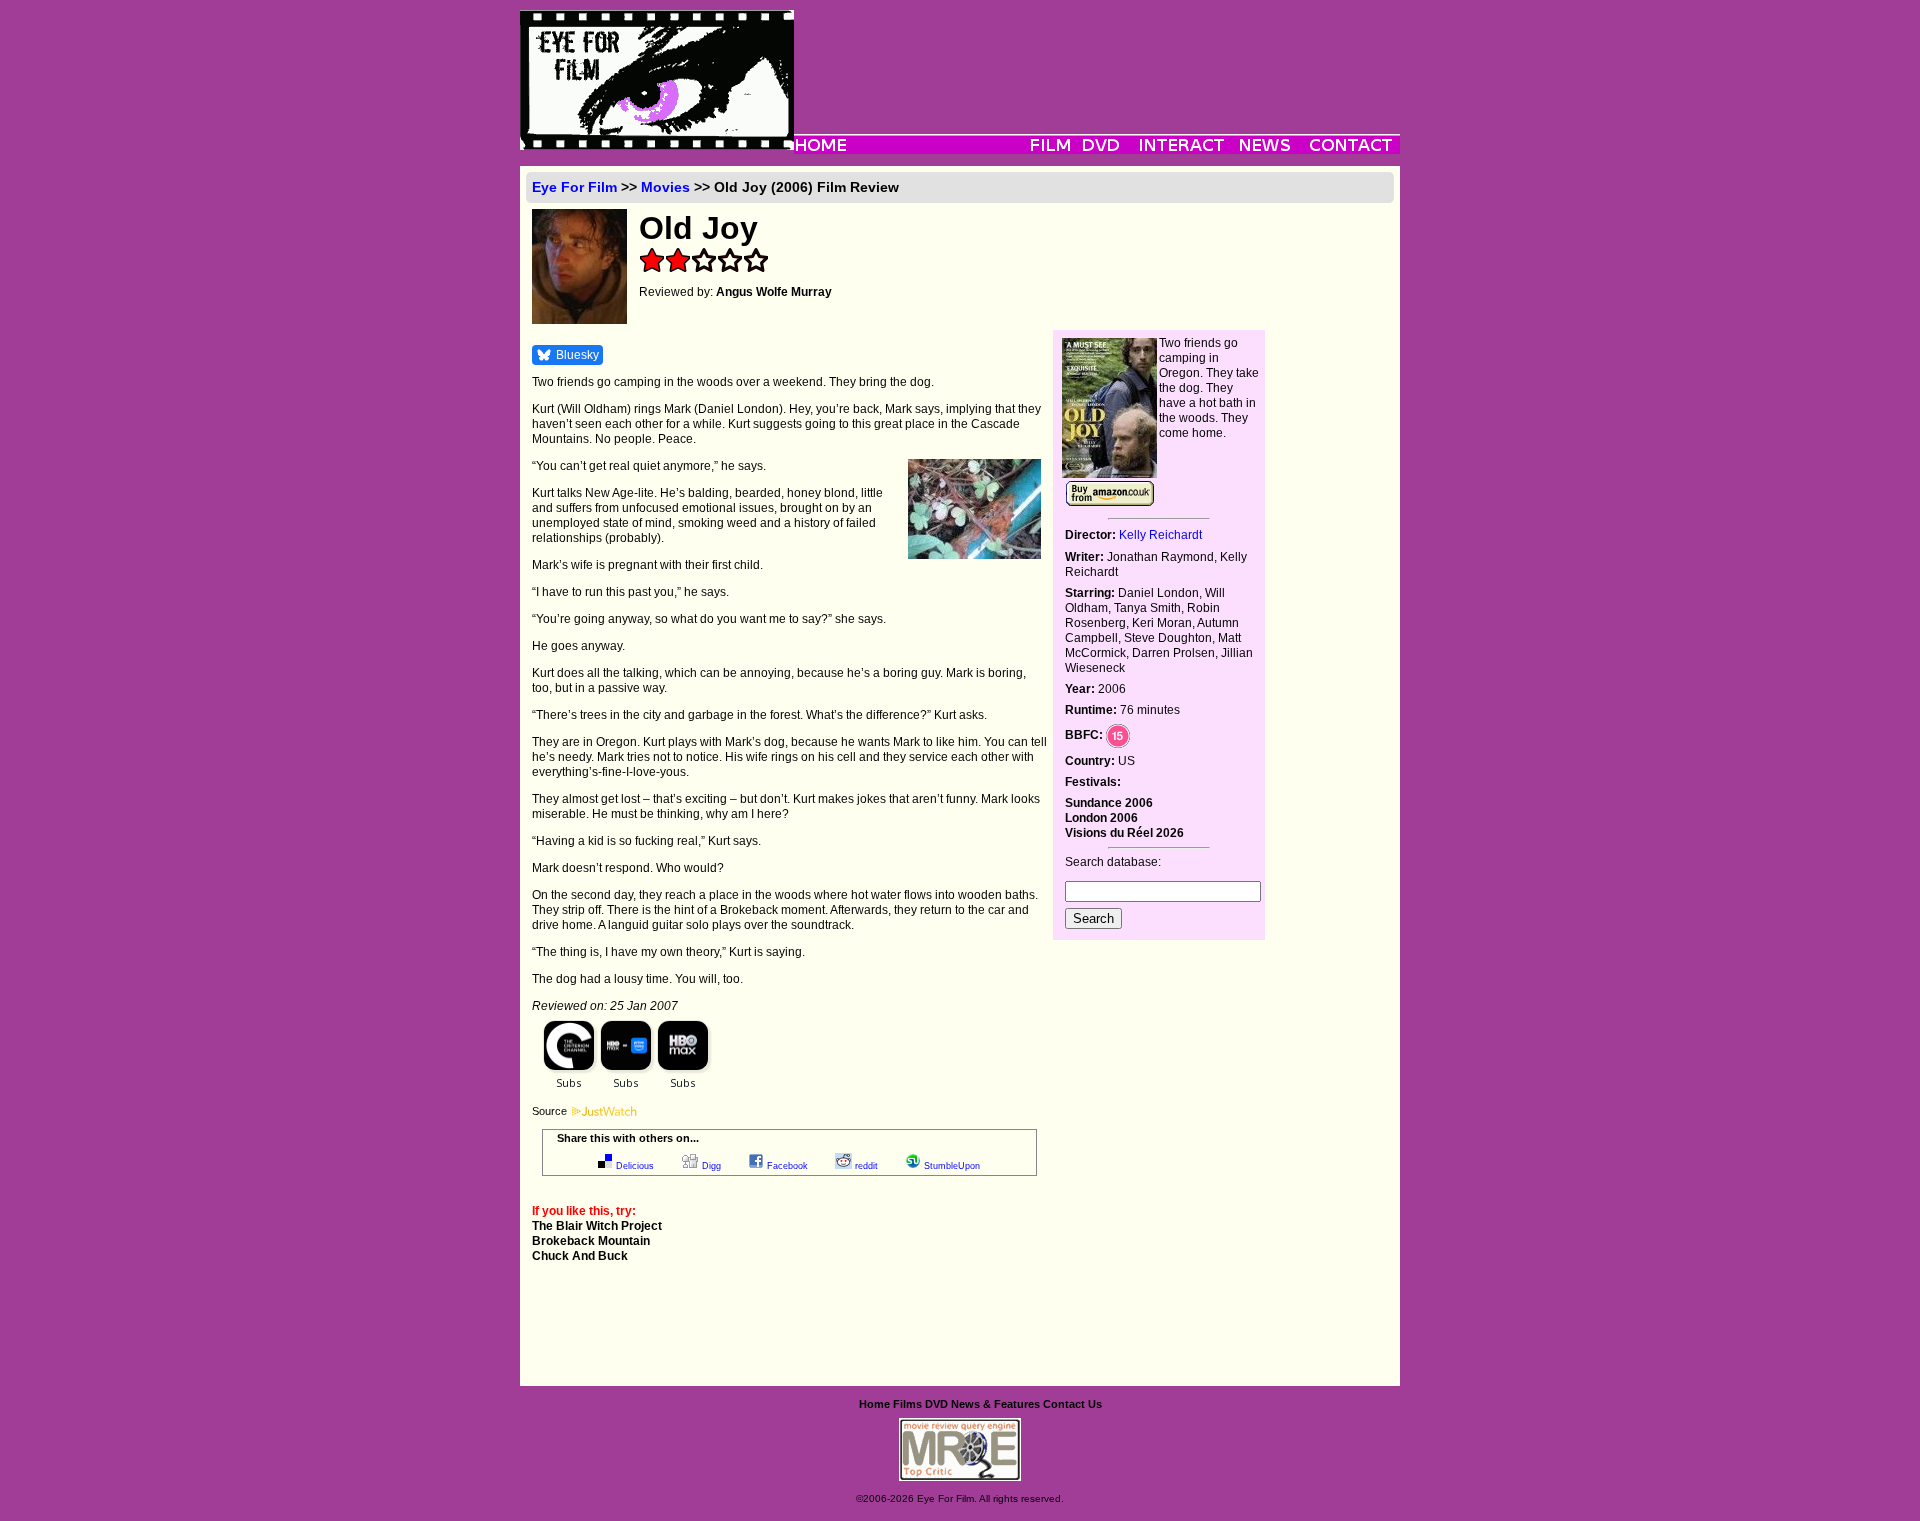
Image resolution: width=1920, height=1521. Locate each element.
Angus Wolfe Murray (774, 292)
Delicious (635, 1166)
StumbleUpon (952, 1166)
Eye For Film (574, 187)
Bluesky (577, 355)
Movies (665, 187)
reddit (866, 1166)
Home (874, 1404)
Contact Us (1072, 1404)
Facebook (787, 1166)
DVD (936, 1404)
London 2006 (1101, 818)
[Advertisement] (1097, 55)
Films (907, 1404)
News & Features (995, 1404)
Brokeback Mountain (591, 1241)
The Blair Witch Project (597, 1226)
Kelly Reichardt (1160, 535)
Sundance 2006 (1109, 803)
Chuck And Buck (580, 1256)
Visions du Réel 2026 (1124, 833)
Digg (711, 1166)
